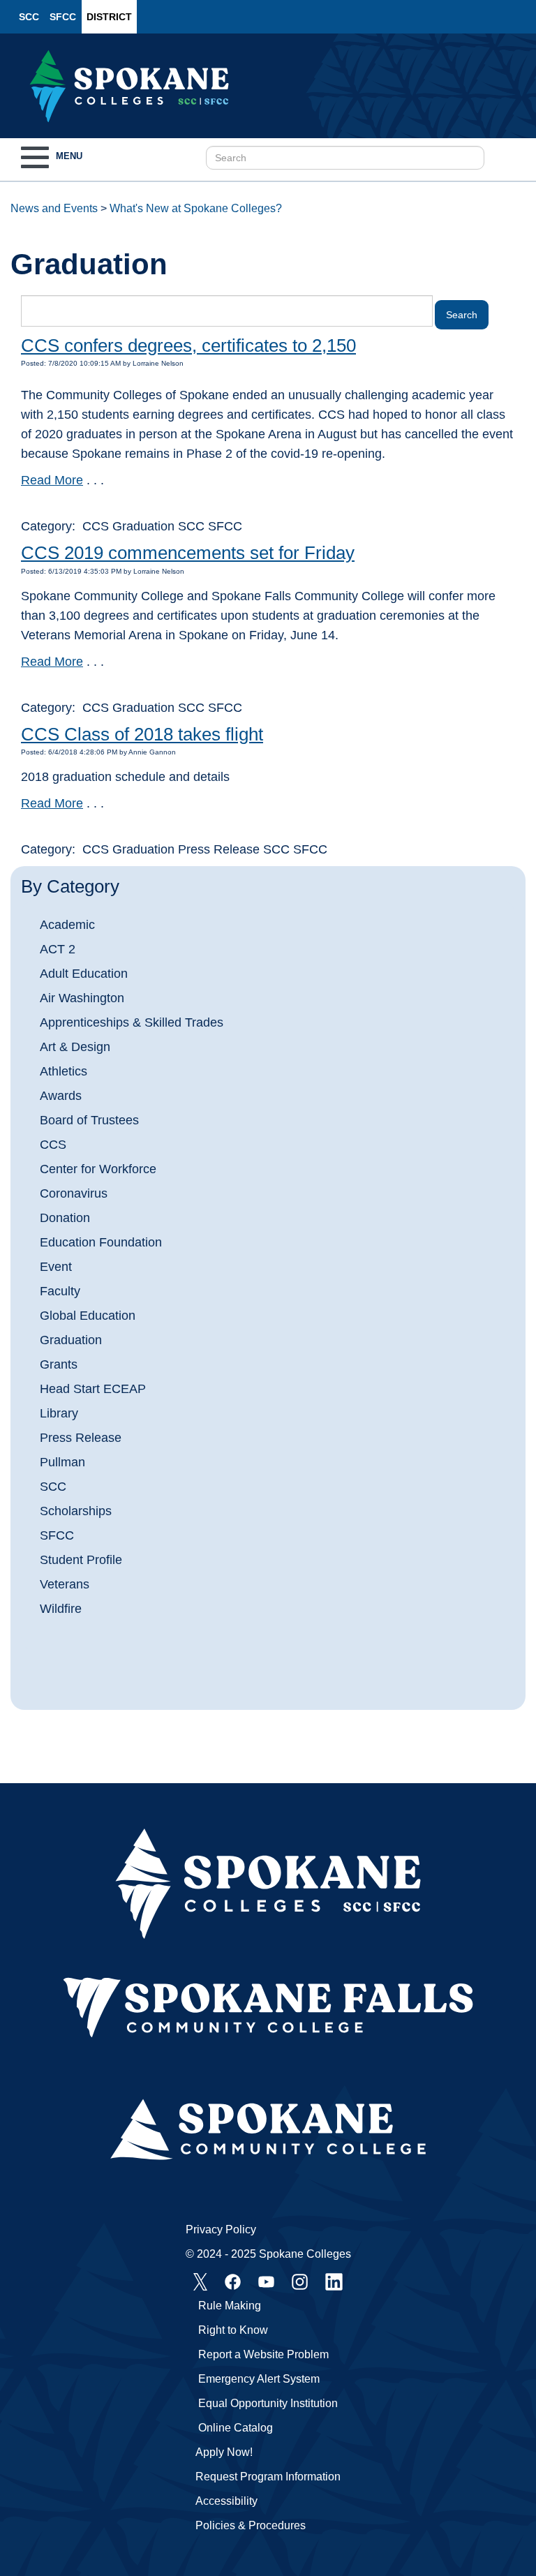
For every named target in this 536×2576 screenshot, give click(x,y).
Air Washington (82, 998)
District (109, 17)
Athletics (64, 1071)
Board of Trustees (89, 1120)
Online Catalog (236, 2428)
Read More (52, 480)
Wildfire (61, 1609)
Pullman (62, 1462)
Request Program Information (268, 2477)
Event (56, 1267)
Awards (61, 1096)
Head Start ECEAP (93, 1389)
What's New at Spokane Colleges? (196, 208)
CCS (53, 1145)
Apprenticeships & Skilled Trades (132, 1022)
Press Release (81, 1438)
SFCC (63, 17)
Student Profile (81, 1560)
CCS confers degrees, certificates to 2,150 (188, 345)
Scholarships (76, 1511)
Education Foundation (101, 1242)
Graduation (71, 1340)
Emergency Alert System (259, 2379)
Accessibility (226, 2501)
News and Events (54, 208)
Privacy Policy (221, 2229)
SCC (29, 17)
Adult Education (84, 974)
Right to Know (233, 2330)
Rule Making (230, 2306)
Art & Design (75, 1047)
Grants (59, 1364)
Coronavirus (74, 1193)
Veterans (65, 1584)
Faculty (60, 1291)
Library (59, 1413)
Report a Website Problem (263, 2354)
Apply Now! (224, 2452)
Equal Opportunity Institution (268, 2403)
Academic (67, 925)
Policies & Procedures (251, 2525)
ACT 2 (58, 949)
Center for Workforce (98, 1169)
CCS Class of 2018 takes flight (142, 734)
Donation (65, 1218)
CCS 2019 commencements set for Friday (188, 553)
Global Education (88, 1316)
